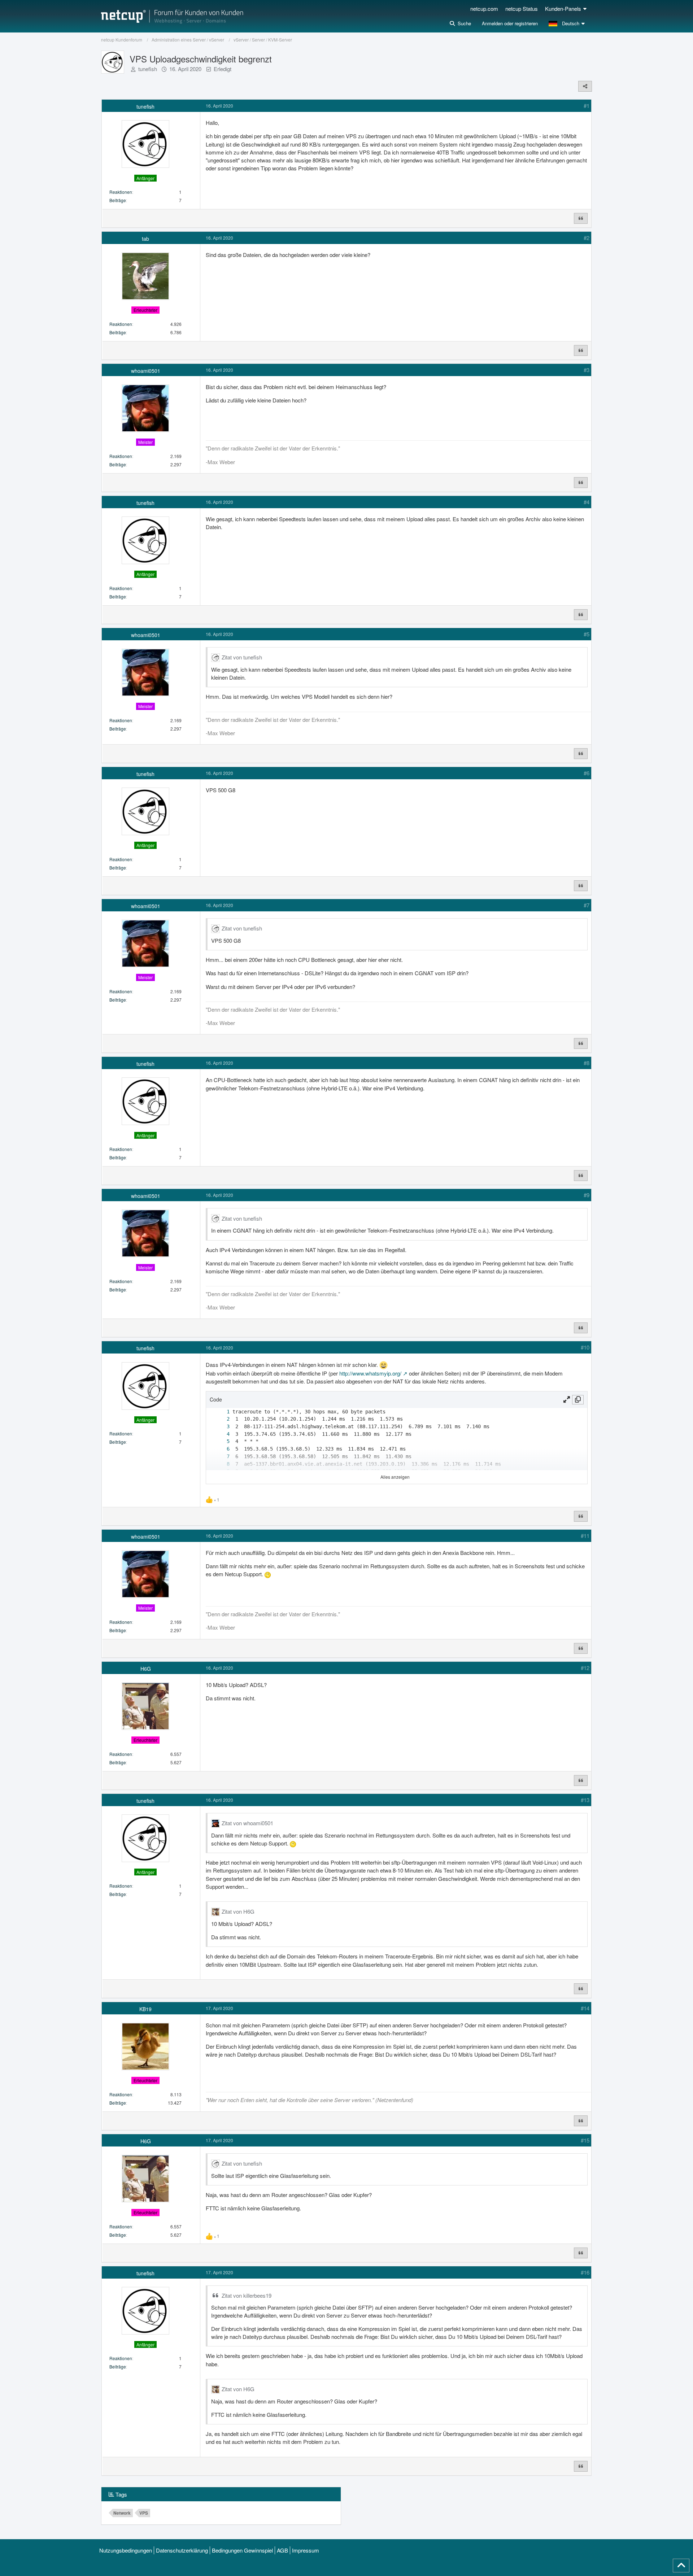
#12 (585, 1668)
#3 (587, 370)
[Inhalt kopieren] (578, 1400)
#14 (585, 2008)
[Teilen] (585, 86)
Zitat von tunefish (242, 657)
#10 (585, 1347)
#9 (587, 1195)
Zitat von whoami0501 (247, 1823)
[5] (221, 1441)
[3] (221, 1427)
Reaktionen (121, 192)
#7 (587, 905)
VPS (144, 2513)
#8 (587, 1063)
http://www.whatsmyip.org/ (370, 1373)
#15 (585, 2140)
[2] (221, 1419)
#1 (587, 106)
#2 (587, 238)
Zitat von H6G (238, 1911)
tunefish (148, 69)
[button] (568, 23)
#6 (587, 773)
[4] (221, 1434)
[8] (221, 1464)
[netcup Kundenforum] (172, 16)
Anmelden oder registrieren (510, 23)
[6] (221, 1449)
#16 (585, 2272)
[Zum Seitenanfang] (681, 2566)
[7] (221, 1457)
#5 (587, 634)
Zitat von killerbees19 (247, 2295)
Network (122, 2513)
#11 (585, 1536)
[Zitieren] (581, 218)
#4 (587, 502)
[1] (221, 1412)
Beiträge (118, 200)
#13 (585, 1800)
